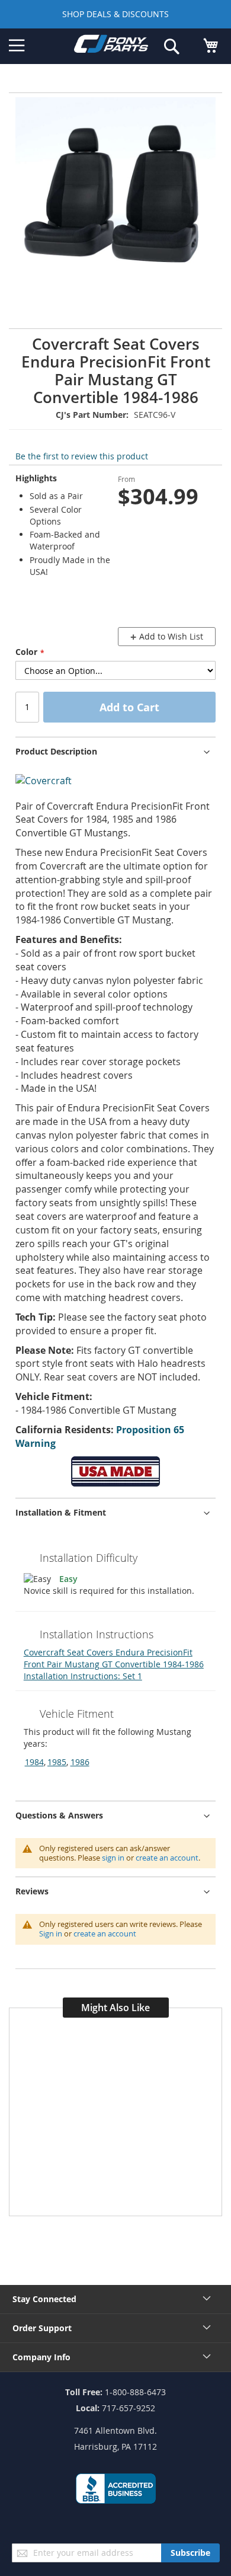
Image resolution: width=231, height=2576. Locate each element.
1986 (80, 1762)
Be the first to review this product (82, 456)
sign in (113, 1858)
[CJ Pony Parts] (111, 46)
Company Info (41, 2357)
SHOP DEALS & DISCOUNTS (115, 14)
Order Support (42, 2328)
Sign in (51, 1933)
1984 (34, 1762)
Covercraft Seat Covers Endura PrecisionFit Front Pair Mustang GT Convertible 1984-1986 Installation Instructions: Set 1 (114, 1664)
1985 (57, 1762)
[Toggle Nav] (17, 46)
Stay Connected (44, 2299)
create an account (167, 1858)
